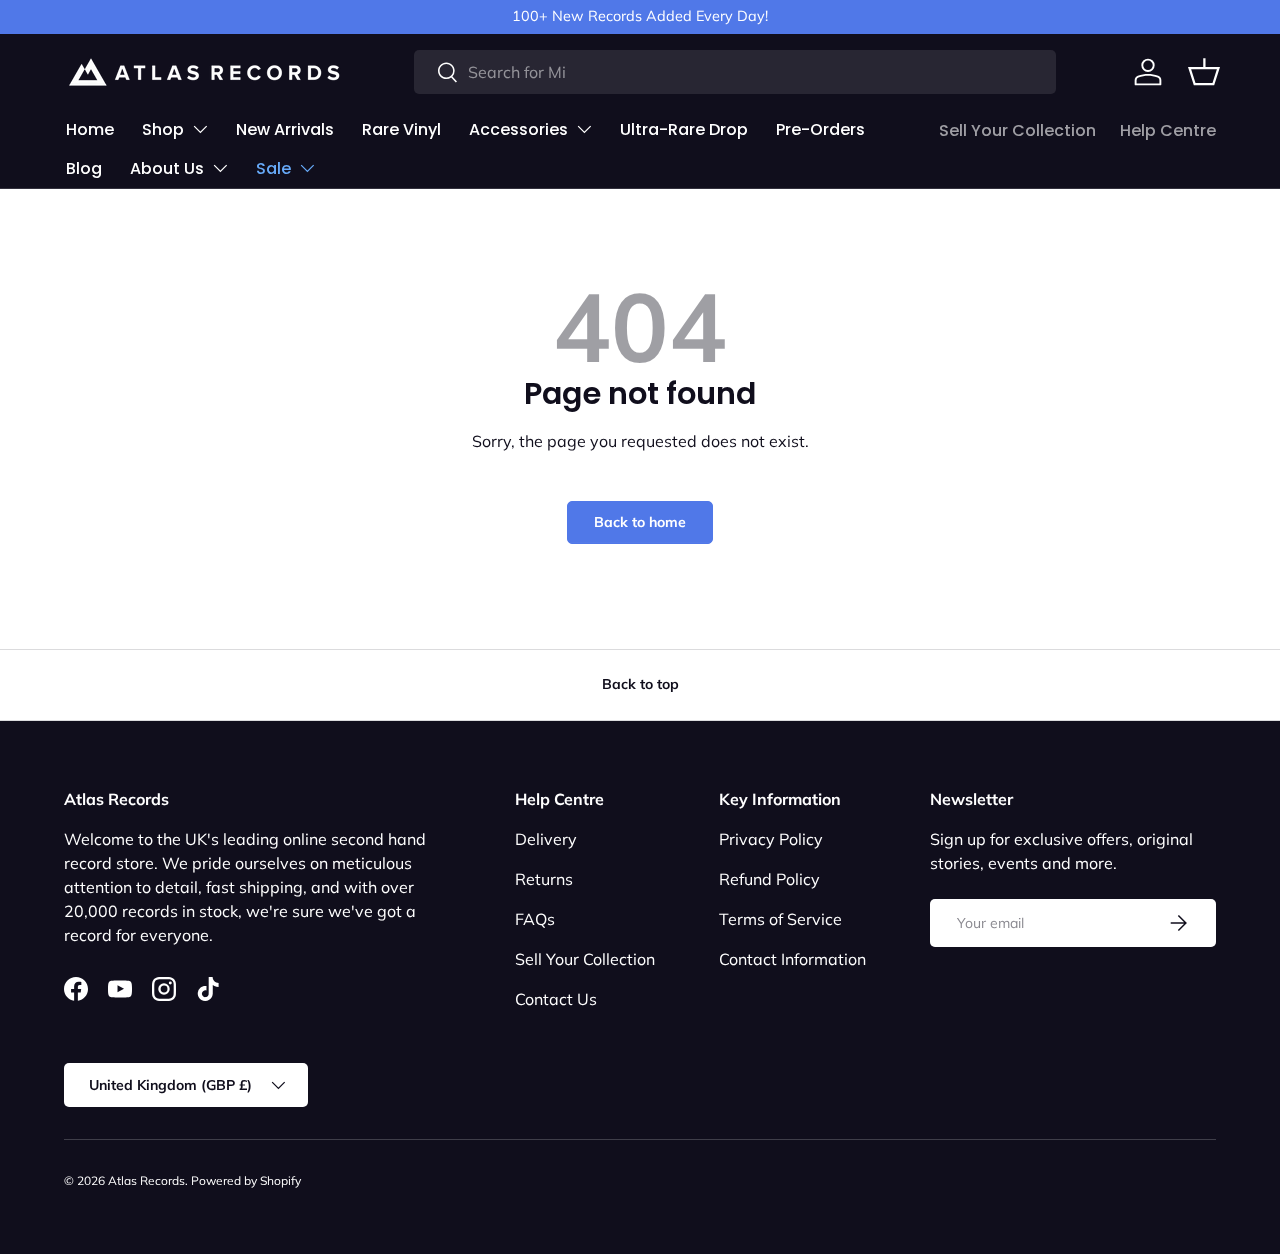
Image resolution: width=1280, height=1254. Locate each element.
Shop (163, 129)
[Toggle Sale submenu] (307, 168)
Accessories (518, 129)
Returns (544, 879)
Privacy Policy (771, 839)
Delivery (546, 839)
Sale (273, 168)
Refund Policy (769, 879)
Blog (84, 168)
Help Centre (1168, 130)
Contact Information (792, 959)
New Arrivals (285, 129)
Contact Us (556, 999)
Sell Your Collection (1017, 130)
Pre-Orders (820, 129)
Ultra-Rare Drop (684, 129)
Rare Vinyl (401, 129)
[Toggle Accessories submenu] (584, 129)
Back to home (640, 522)
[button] (1204, 72)
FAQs (535, 919)
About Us (167, 168)
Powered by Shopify (246, 1180)
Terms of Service (780, 919)
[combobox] (735, 72)
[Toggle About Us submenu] (220, 168)
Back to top (640, 684)
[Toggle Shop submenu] (200, 129)
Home (90, 129)
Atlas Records (146, 1180)
